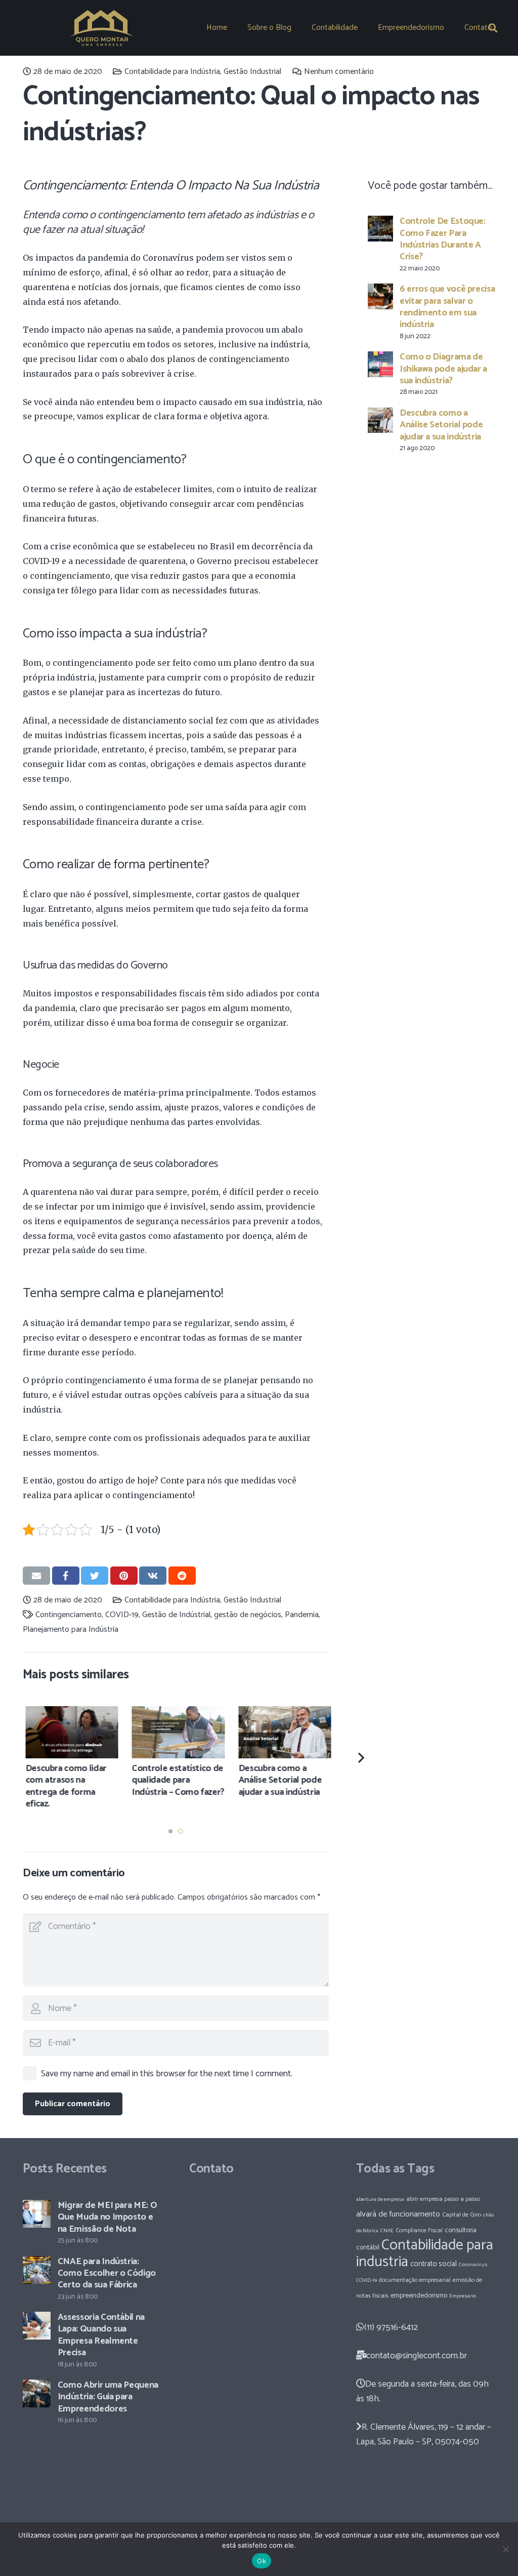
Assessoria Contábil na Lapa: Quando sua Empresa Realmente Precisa (101, 2335)
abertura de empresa (380, 2199)
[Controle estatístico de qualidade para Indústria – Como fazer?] (176, 1732)
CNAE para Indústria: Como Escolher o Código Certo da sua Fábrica (107, 2273)
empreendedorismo (419, 2296)
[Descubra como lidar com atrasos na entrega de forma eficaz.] (70, 1732)
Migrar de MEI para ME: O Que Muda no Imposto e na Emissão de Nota (107, 2217)
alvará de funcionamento (398, 2214)
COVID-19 (122, 1615)
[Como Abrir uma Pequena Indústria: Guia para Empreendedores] (37, 2393)
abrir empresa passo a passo (443, 2199)
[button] (170, 1831)
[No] (505, 2549)
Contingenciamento (69, 1615)
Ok (262, 2561)
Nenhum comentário (339, 72)
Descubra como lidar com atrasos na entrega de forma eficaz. (64, 1786)
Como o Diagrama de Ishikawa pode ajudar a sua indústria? (443, 369)
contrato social (434, 2264)
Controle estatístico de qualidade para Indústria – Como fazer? (176, 1780)
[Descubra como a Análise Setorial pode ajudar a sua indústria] (380, 420)
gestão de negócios (248, 1615)
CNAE (387, 2231)
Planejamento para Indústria (71, 1629)
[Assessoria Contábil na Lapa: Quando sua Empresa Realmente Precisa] (37, 2326)
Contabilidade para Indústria (172, 72)
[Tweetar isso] (95, 1576)
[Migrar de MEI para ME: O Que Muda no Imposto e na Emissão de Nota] (37, 2214)
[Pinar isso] (124, 1576)
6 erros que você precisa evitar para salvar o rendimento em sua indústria (447, 307)
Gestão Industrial (252, 72)
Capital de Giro (462, 2215)
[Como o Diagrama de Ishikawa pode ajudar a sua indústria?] (380, 364)
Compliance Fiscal (419, 2230)
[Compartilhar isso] (66, 1576)
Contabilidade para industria (425, 2254)
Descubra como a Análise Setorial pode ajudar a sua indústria (441, 425)
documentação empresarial (415, 2280)
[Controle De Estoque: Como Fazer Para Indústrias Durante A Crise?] (380, 228)
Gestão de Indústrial (176, 1615)
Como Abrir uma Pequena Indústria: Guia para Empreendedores (108, 2397)
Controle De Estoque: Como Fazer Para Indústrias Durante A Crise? (443, 239)
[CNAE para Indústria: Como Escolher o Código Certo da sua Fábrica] (37, 2270)
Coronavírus (473, 2265)
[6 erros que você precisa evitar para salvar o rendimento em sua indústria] (380, 296)
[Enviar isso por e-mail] (36, 1576)
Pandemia (302, 1615)
